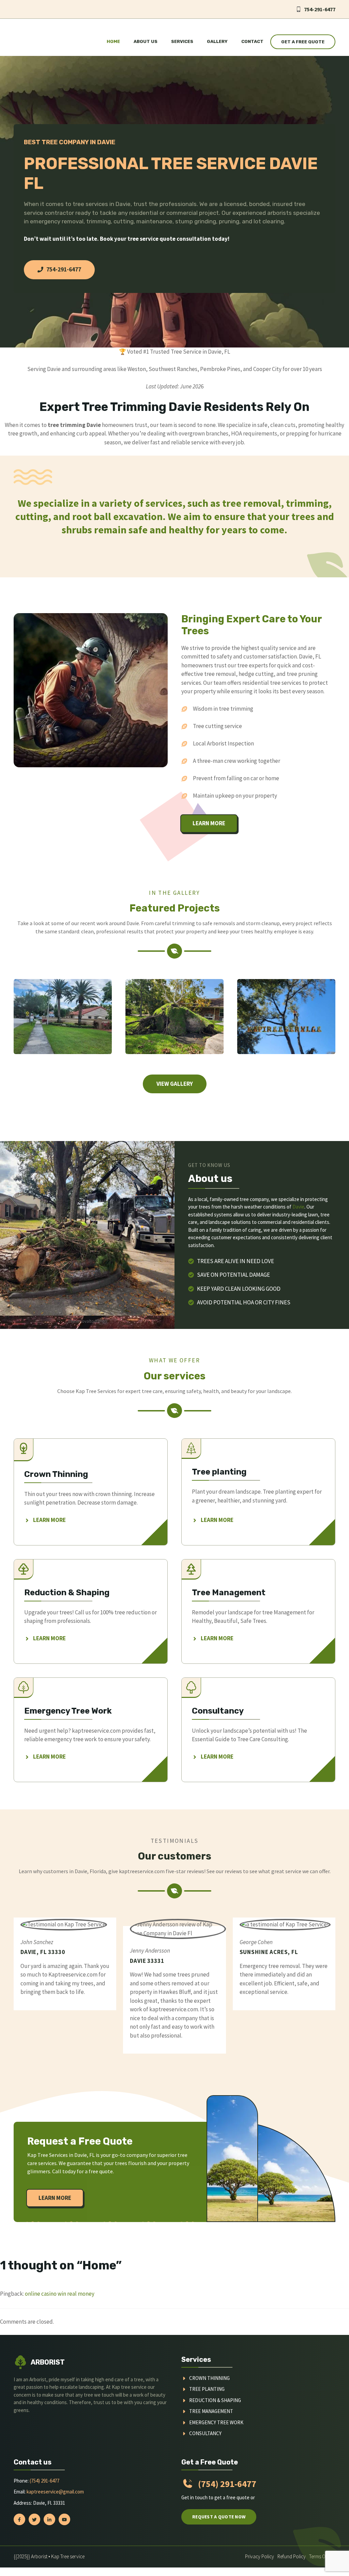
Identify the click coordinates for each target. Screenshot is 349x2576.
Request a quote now (219, 2517)
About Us (146, 41)
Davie (298, 1207)
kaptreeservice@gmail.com (55, 2492)
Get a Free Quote (303, 42)
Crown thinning (209, 2378)
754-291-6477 (320, 9)
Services (182, 41)
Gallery (217, 41)
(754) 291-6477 (44, 2481)
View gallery (175, 1084)
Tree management (211, 2411)
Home (113, 41)
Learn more (209, 823)
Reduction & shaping (215, 2400)
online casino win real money (60, 2294)
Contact (252, 41)
